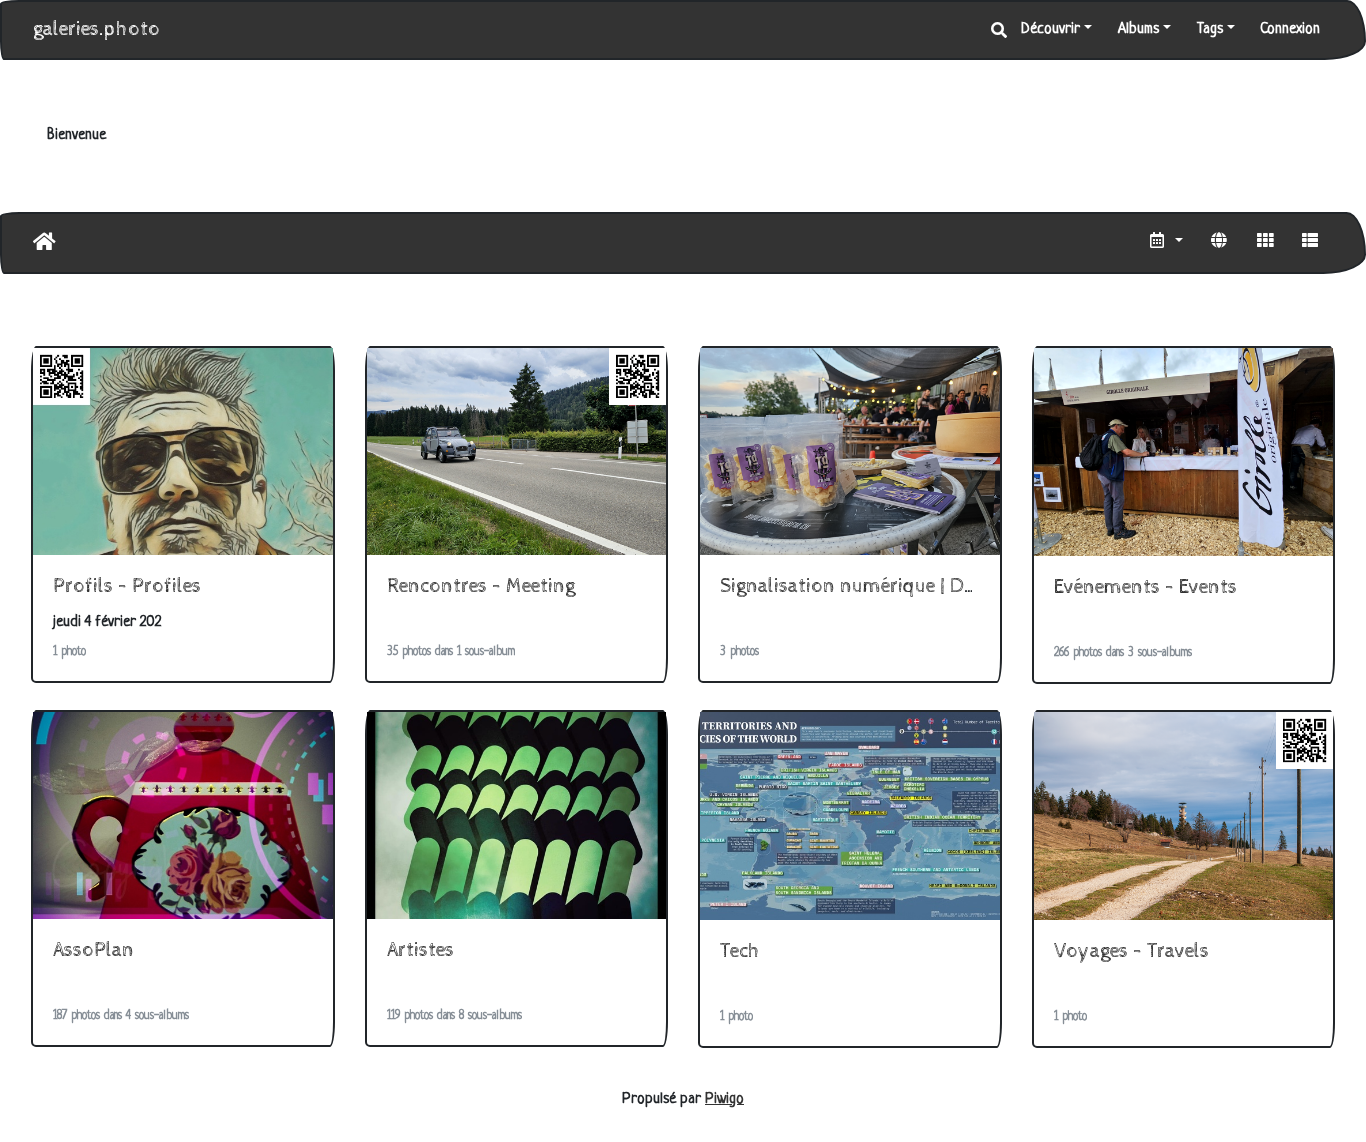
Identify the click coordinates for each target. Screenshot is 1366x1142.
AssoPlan (93, 950)
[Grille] (1265, 243)
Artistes (420, 950)
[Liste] (1310, 243)
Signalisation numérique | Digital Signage (900, 586)
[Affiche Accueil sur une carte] (1219, 243)
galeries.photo (96, 29)
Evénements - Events (1145, 587)
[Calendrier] (1166, 243)
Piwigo (724, 1099)
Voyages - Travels (1131, 951)
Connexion (1290, 29)
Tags (1210, 29)
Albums (1138, 29)
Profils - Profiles (127, 586)
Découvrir (1050, 29)
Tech (740, 951)
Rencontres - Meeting (481, 586)
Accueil (44, 242)
